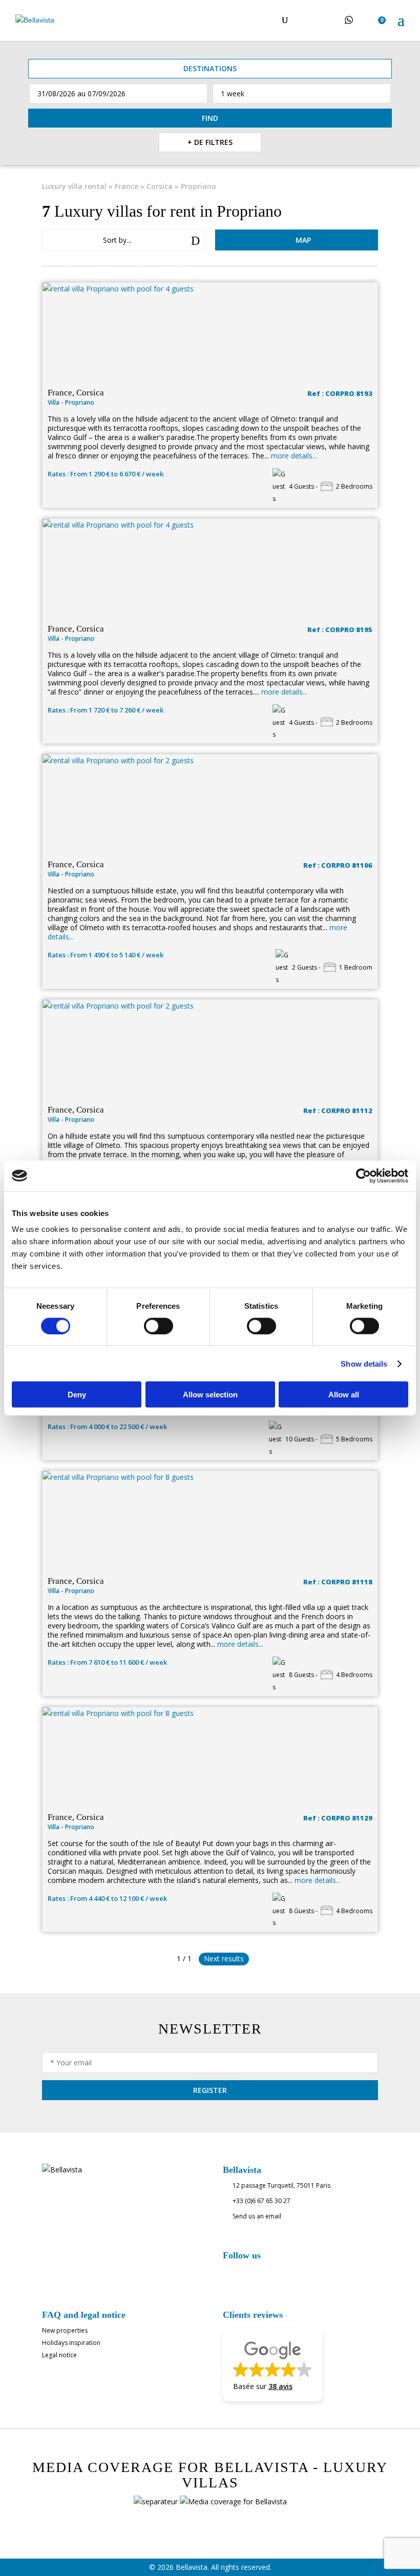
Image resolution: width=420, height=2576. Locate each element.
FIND (210, 118)
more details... (294, 456)
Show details (364, 1363)
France (127, 186)
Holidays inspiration (71, 2343)
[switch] (159, 1326)
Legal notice (59, 2355)
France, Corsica (76, 393)
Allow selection (210, 1395)
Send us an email (257, 2216)
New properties (65, 2330)
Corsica (160, 186)
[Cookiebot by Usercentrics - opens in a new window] (363, 1176)
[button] (273, 2365)
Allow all (344, 1395)
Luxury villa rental (74, 186)
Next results (224, 1959)
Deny (77, 1395)
